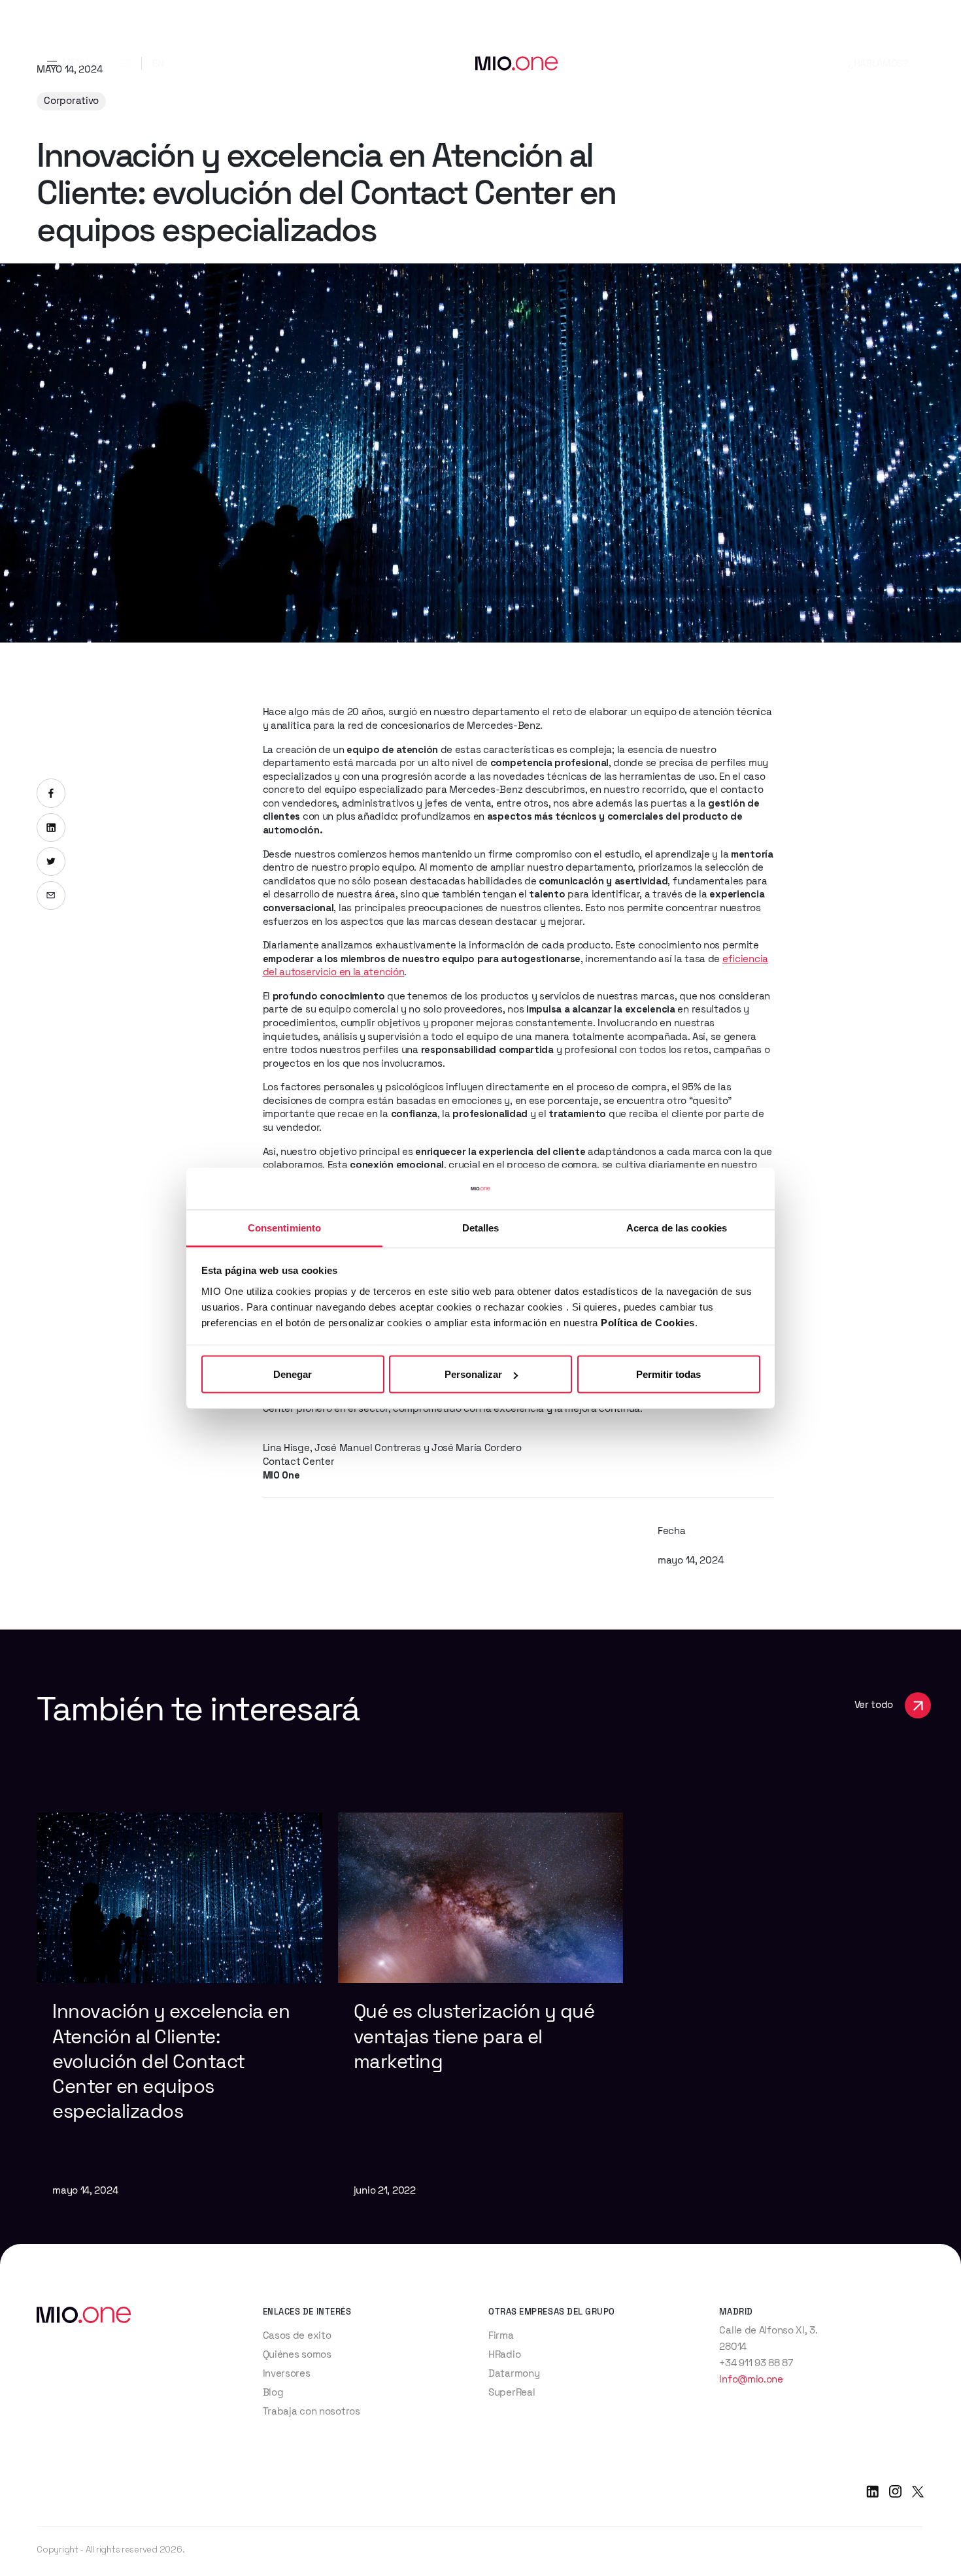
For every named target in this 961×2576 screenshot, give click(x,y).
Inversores (287, 2373)
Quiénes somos (297, 2354)
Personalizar (473, 1374)
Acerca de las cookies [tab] (677, 1227)
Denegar (293, 1374)
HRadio (504, 2354)
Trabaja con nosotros (312, 2411)
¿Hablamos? (878, 63)
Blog (273, 2392)
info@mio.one (751, 2379)
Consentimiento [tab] (284, 1227)
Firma (501, 2335)
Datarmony (514, 2373)
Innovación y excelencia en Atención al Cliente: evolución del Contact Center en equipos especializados (171, 2061)
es (126, 63)
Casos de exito (297, 2335)
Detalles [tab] (481, 1227)
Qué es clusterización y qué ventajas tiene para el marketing (474, 2036)
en (158, 63)
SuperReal (512, 2392)
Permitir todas (668, 1374)
